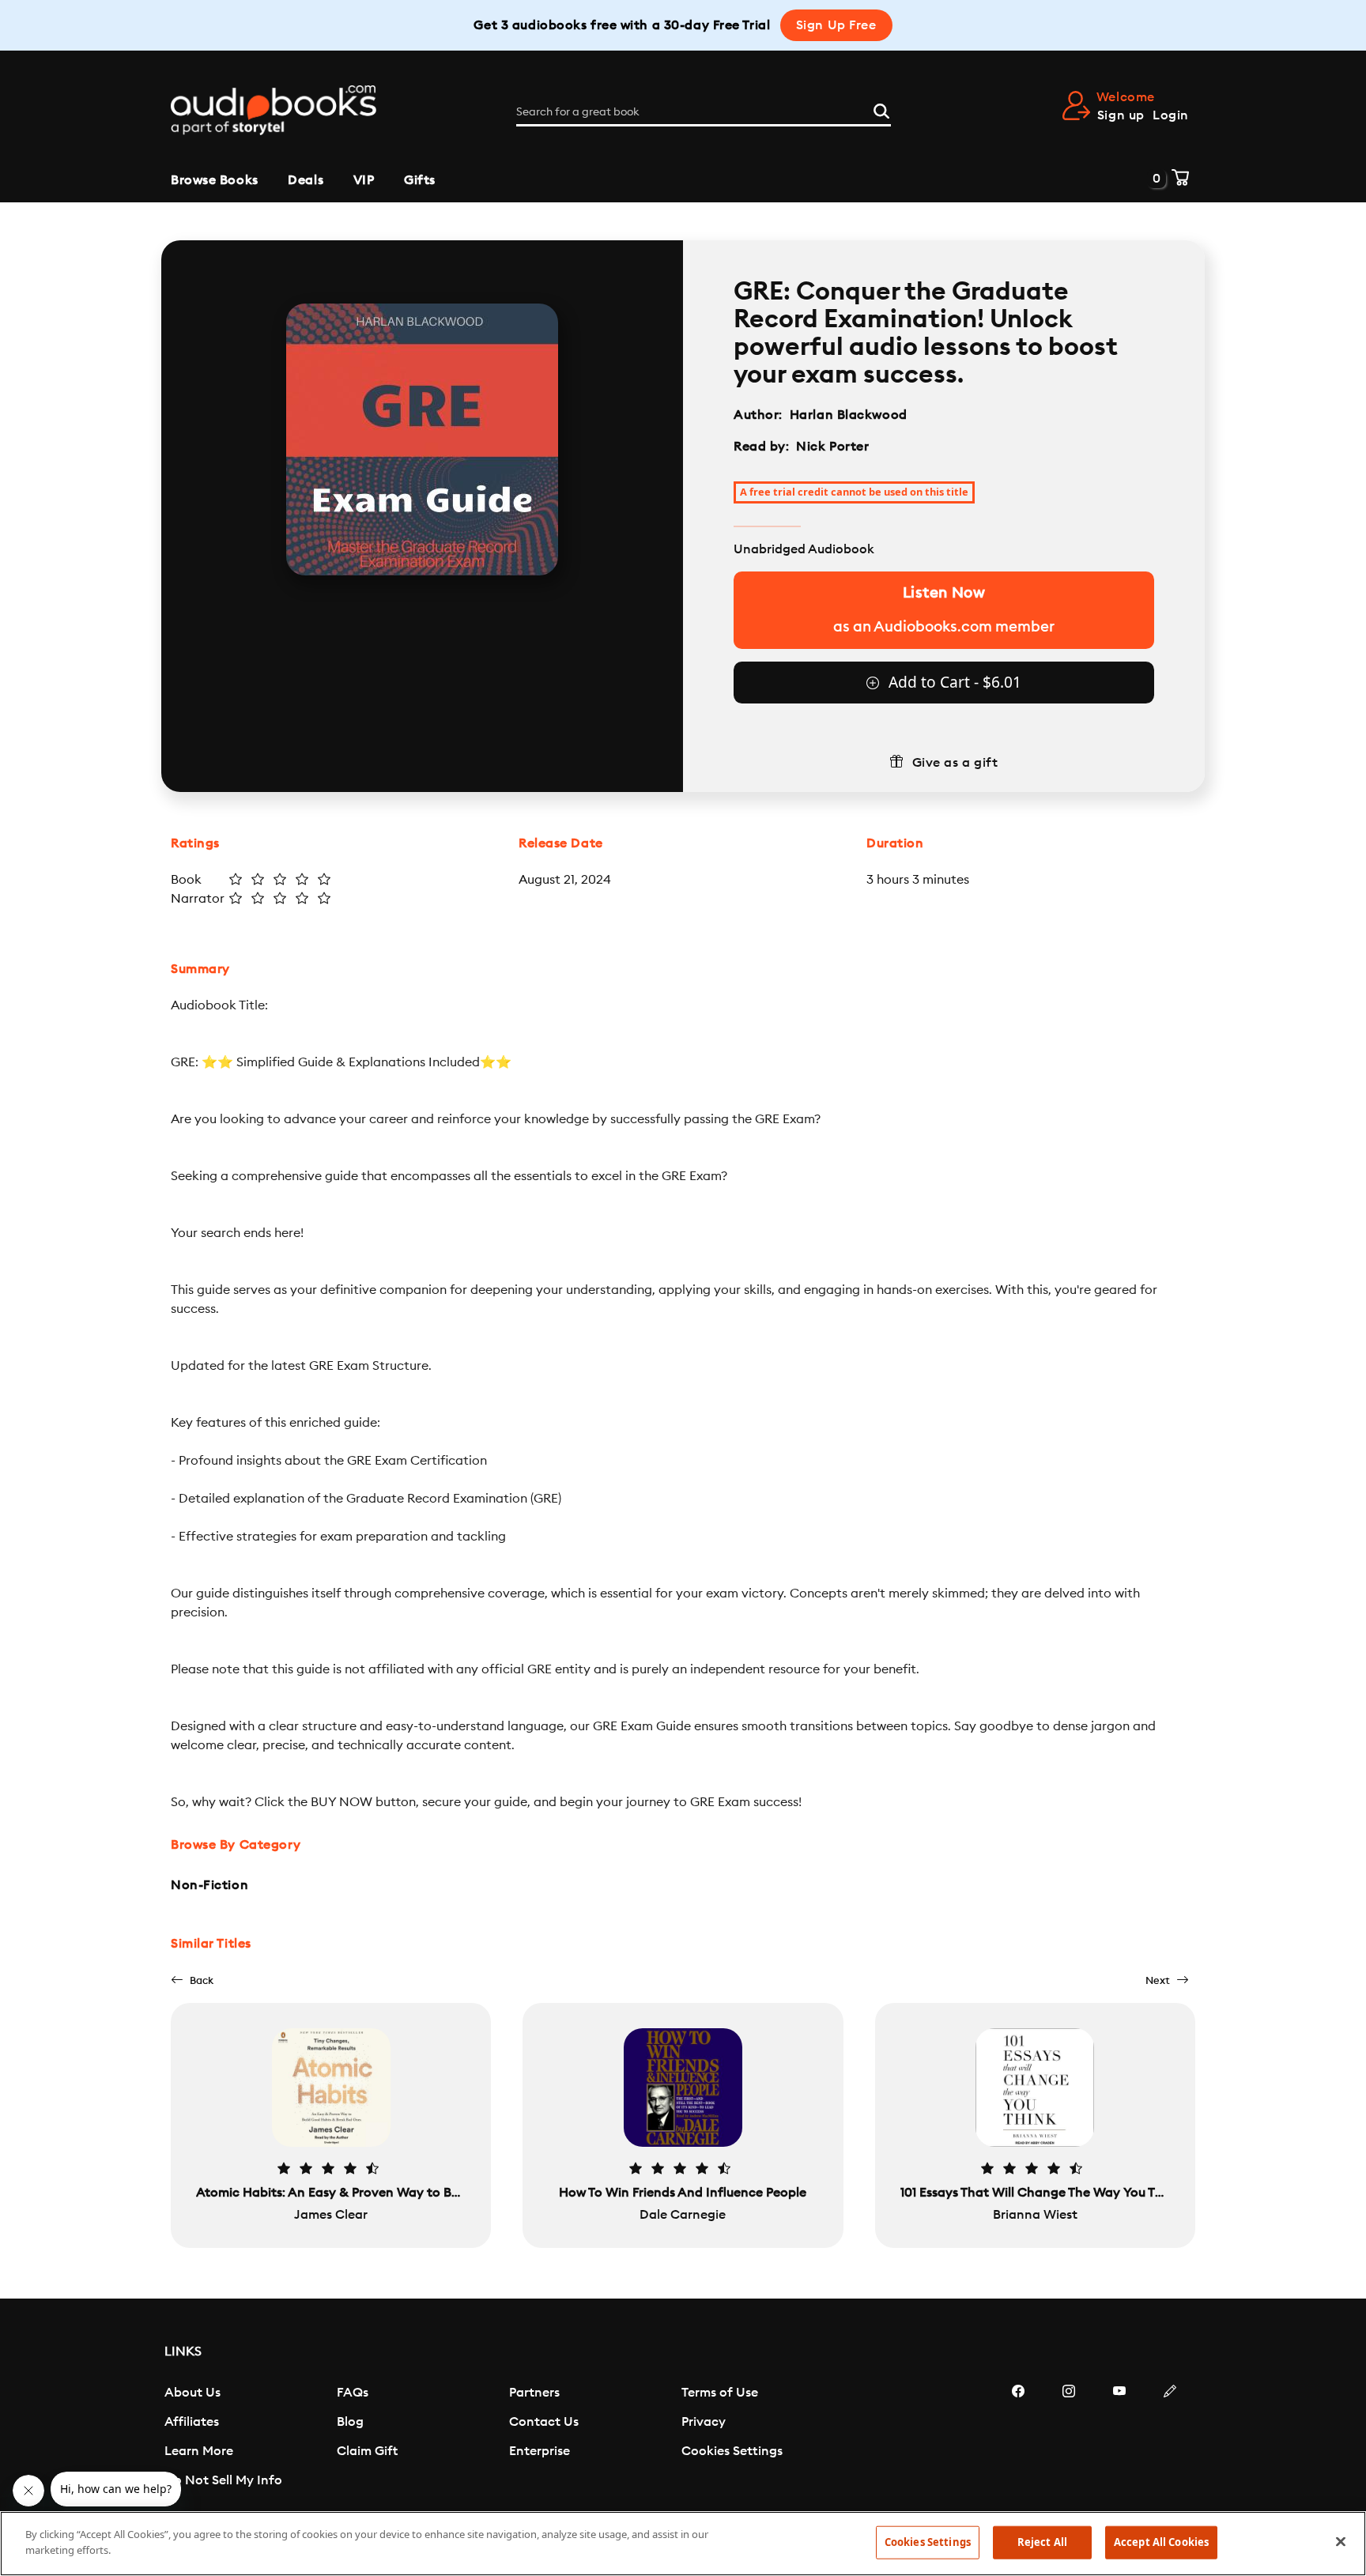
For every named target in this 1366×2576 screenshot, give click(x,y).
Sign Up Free (836, 25)
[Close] (1341, 2541)
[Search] (881, 109)
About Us (192, 2393)
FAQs (353, 2393)
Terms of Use (720, 2393)
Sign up (1121, 115)
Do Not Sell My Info (223, 2480)
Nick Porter (832, 447)
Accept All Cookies (1161, 2542)
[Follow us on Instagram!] (1069, 2438)
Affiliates (192, 2422)
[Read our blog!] (1170, 2438)
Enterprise (540, 2451)
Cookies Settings (732, 2451)
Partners (534, 2393)
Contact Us (544, 2422)
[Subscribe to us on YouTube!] (1119, 2438)
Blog (350, 2422)
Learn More (199, 2451)
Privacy (704, 2422)
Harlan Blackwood (849, 415)
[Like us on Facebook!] (1018, 2438)
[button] (192, 1980)
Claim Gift (367, 2451)
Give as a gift (955, 763)
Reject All (1042, 2542)
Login (1171, 115)
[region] (683, 2544)
